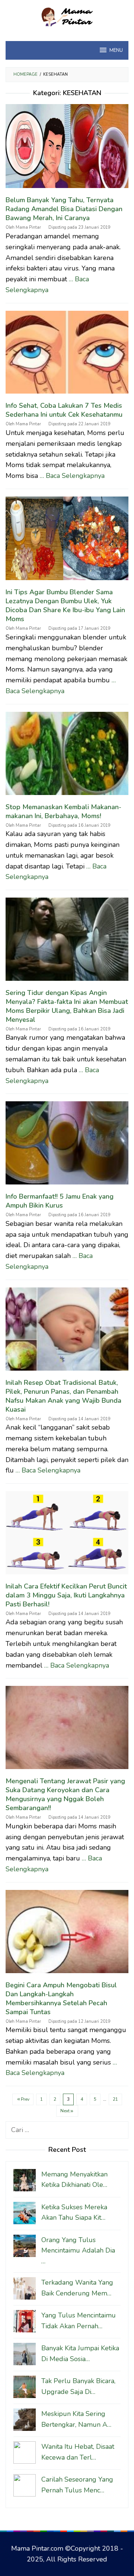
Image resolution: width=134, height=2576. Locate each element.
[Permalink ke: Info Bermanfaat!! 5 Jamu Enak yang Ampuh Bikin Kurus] (67, 1146)
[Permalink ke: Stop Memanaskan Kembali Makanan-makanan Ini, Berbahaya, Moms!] (67, 757)
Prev (25, 2099)
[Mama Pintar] (67, 16)
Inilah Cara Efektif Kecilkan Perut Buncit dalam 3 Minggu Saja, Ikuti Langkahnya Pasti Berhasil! (66, 1595)
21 (115, 2099)
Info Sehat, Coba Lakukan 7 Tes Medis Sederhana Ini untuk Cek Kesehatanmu (64, 410)
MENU (116, 50)
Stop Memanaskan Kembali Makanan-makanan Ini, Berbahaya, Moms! (63, 811)
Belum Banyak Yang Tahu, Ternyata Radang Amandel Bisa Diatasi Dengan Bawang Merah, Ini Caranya (64, 209)
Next (65, 2111)
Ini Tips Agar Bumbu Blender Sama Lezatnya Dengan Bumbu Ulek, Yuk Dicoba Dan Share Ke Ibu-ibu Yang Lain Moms (65, 605)
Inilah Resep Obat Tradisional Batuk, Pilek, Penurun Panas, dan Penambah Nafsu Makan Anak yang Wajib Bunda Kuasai (63, 1396)
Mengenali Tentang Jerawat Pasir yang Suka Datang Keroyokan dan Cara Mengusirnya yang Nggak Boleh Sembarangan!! (65, 1794)
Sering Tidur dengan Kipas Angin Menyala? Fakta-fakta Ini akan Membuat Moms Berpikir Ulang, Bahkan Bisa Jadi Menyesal (67, 1006)
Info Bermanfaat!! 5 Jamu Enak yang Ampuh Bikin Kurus (60, 1201)
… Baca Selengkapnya (72, 476)
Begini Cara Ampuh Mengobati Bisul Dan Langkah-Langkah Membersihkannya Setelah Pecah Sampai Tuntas (61, 1998)
